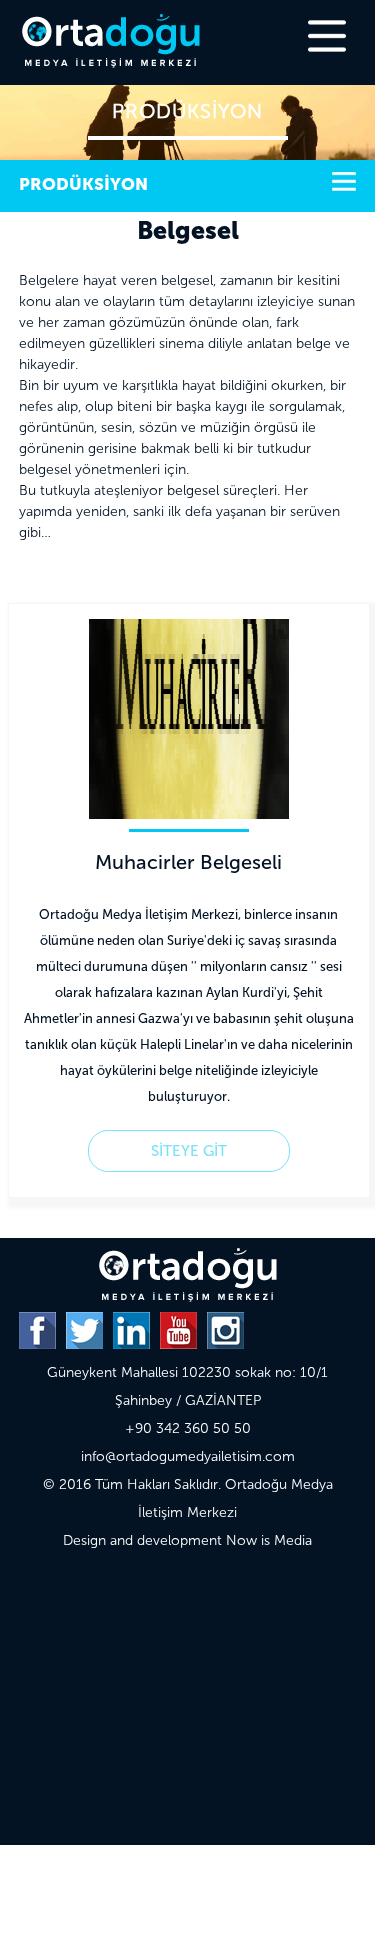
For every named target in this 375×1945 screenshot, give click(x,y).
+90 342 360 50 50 (188, 1428)
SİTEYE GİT (189, 1151)
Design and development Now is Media (187, 1540)
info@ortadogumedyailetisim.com (188, 1456)
